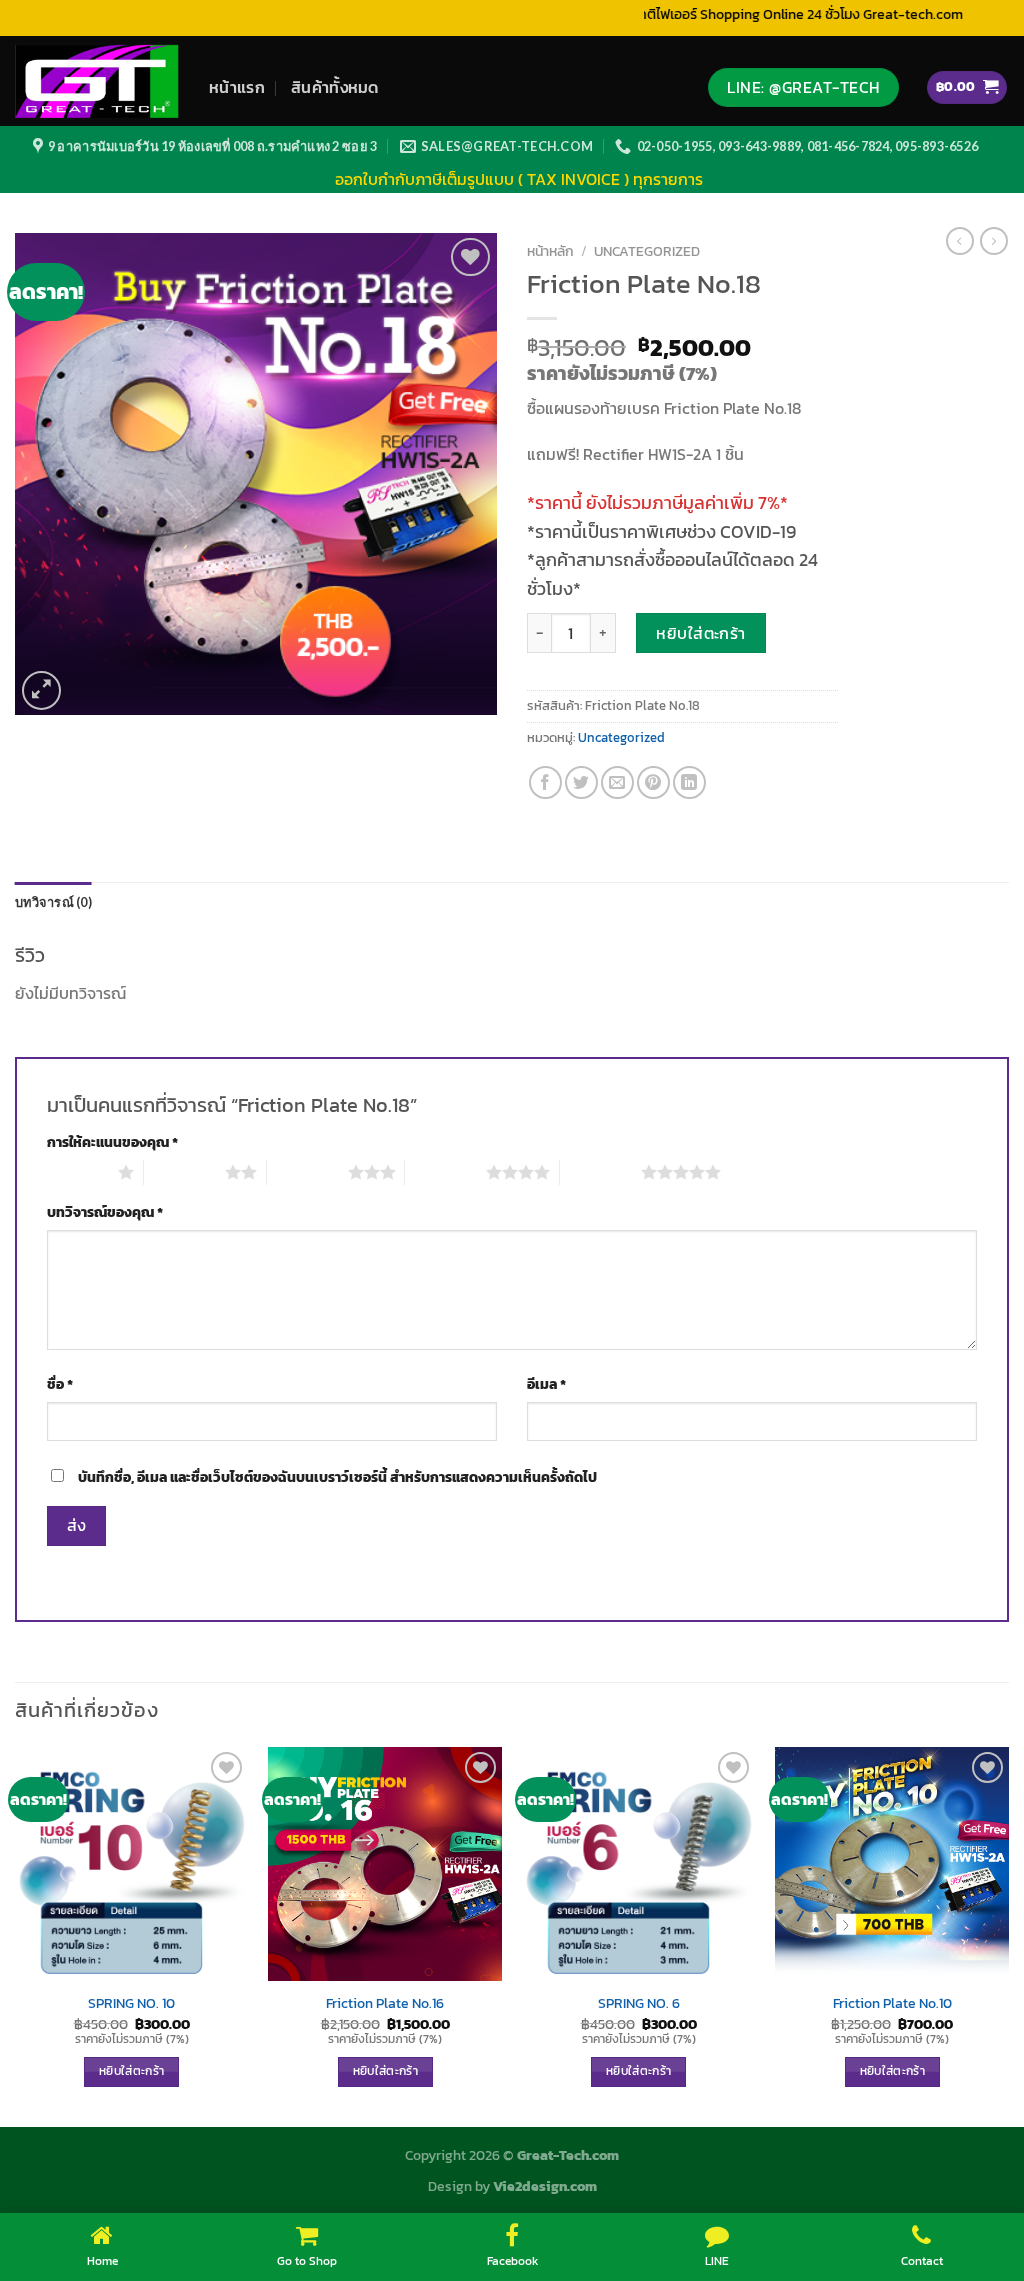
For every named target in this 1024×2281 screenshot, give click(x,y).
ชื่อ (60, 1384)
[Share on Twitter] (581, 782)
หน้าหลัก (550, 251)
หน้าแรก (237, 87)
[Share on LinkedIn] (689, 782)
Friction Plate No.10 (892, 2003)
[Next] (1008, 1935)
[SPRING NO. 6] (639, 1864)
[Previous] (16, 1935)
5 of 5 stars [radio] (600, 1172)
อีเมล (546, 1384)
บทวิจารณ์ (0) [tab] (53, 902)
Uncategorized (647, 251)
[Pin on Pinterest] (653, 782)
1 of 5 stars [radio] (77, 1172)
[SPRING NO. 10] (132, 1864)
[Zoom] (41, 690)
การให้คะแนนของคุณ (112, 1142)
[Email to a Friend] (617, 782)
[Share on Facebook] (545, 782)
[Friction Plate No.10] (892, 1864)
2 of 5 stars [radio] (184, 1172)
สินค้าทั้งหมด (335, 87)
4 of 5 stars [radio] (445, 1172)
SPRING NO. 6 (639, 2003)
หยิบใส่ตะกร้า (701, 633)
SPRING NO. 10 (131, 2003)
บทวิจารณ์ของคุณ (105, 1212)
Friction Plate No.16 (385, 2003)
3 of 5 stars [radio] (307, 1172)
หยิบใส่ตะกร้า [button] (131, 2071)
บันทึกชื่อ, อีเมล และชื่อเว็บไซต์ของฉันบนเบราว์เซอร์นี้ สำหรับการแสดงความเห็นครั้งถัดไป (337, 1477)
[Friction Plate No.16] (385, 1864)
